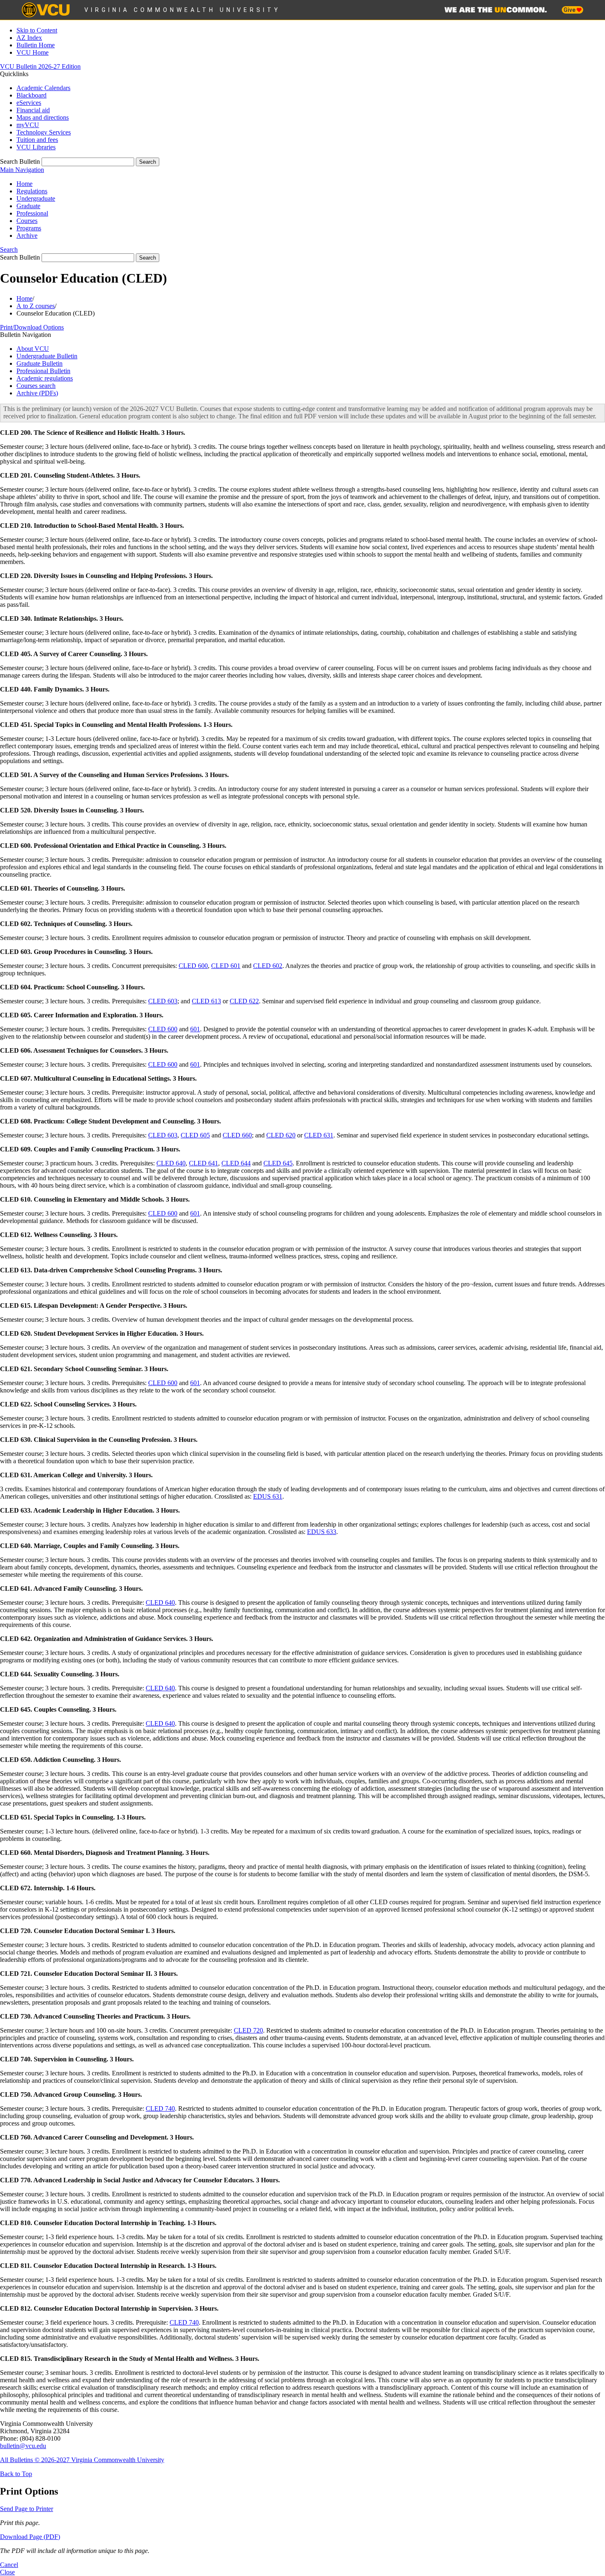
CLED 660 (237, 1135)
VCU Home (33, 52)
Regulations (32, 191)
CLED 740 (160, 2108)
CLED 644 (236, 1163)
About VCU (33, 349)
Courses (27, 221)
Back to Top (16, 2474)
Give (570, 10)
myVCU (28, 125)
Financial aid (33, 110)
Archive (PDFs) (37, 393)
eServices (29, 103)
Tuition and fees (37, 140)
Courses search (36, 386)
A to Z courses (36, 306)
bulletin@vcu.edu (23, 2446)
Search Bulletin (20, 161)
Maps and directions (43, 117)
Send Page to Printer (27, 2509)
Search (9, 249)
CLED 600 (193, 966)
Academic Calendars (43, 88)
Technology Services (44, 132)
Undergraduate (36, 198)
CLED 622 (244, 1001)
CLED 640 (171, 1163)
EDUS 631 (268, 1496)
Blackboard (31, 95)
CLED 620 (281, 1135)
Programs (29, 228)
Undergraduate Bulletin (47, 356)
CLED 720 (248, 2030)
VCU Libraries (36, 147)
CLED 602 (268, 966)
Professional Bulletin (43, 371)
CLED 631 (319, 1135)
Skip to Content (37, 30)
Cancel (9, 2565)
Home (24, 184)
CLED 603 (163, 1001)
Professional (32, 213)
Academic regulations (45, 378)
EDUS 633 (322, 1532)
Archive (27, 236)
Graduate (28, 206)
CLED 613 (206, 1001)
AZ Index (29, 38)
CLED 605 (195, 1135)
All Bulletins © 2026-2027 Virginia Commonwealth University (82, 2460)
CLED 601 (226, 966)
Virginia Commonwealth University (183, 10)
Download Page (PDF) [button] (30, 2537)
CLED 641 (204, 1163)
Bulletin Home (36, 45)
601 (195, 1029)
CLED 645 (278, 1163)
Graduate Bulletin (40, 363)
